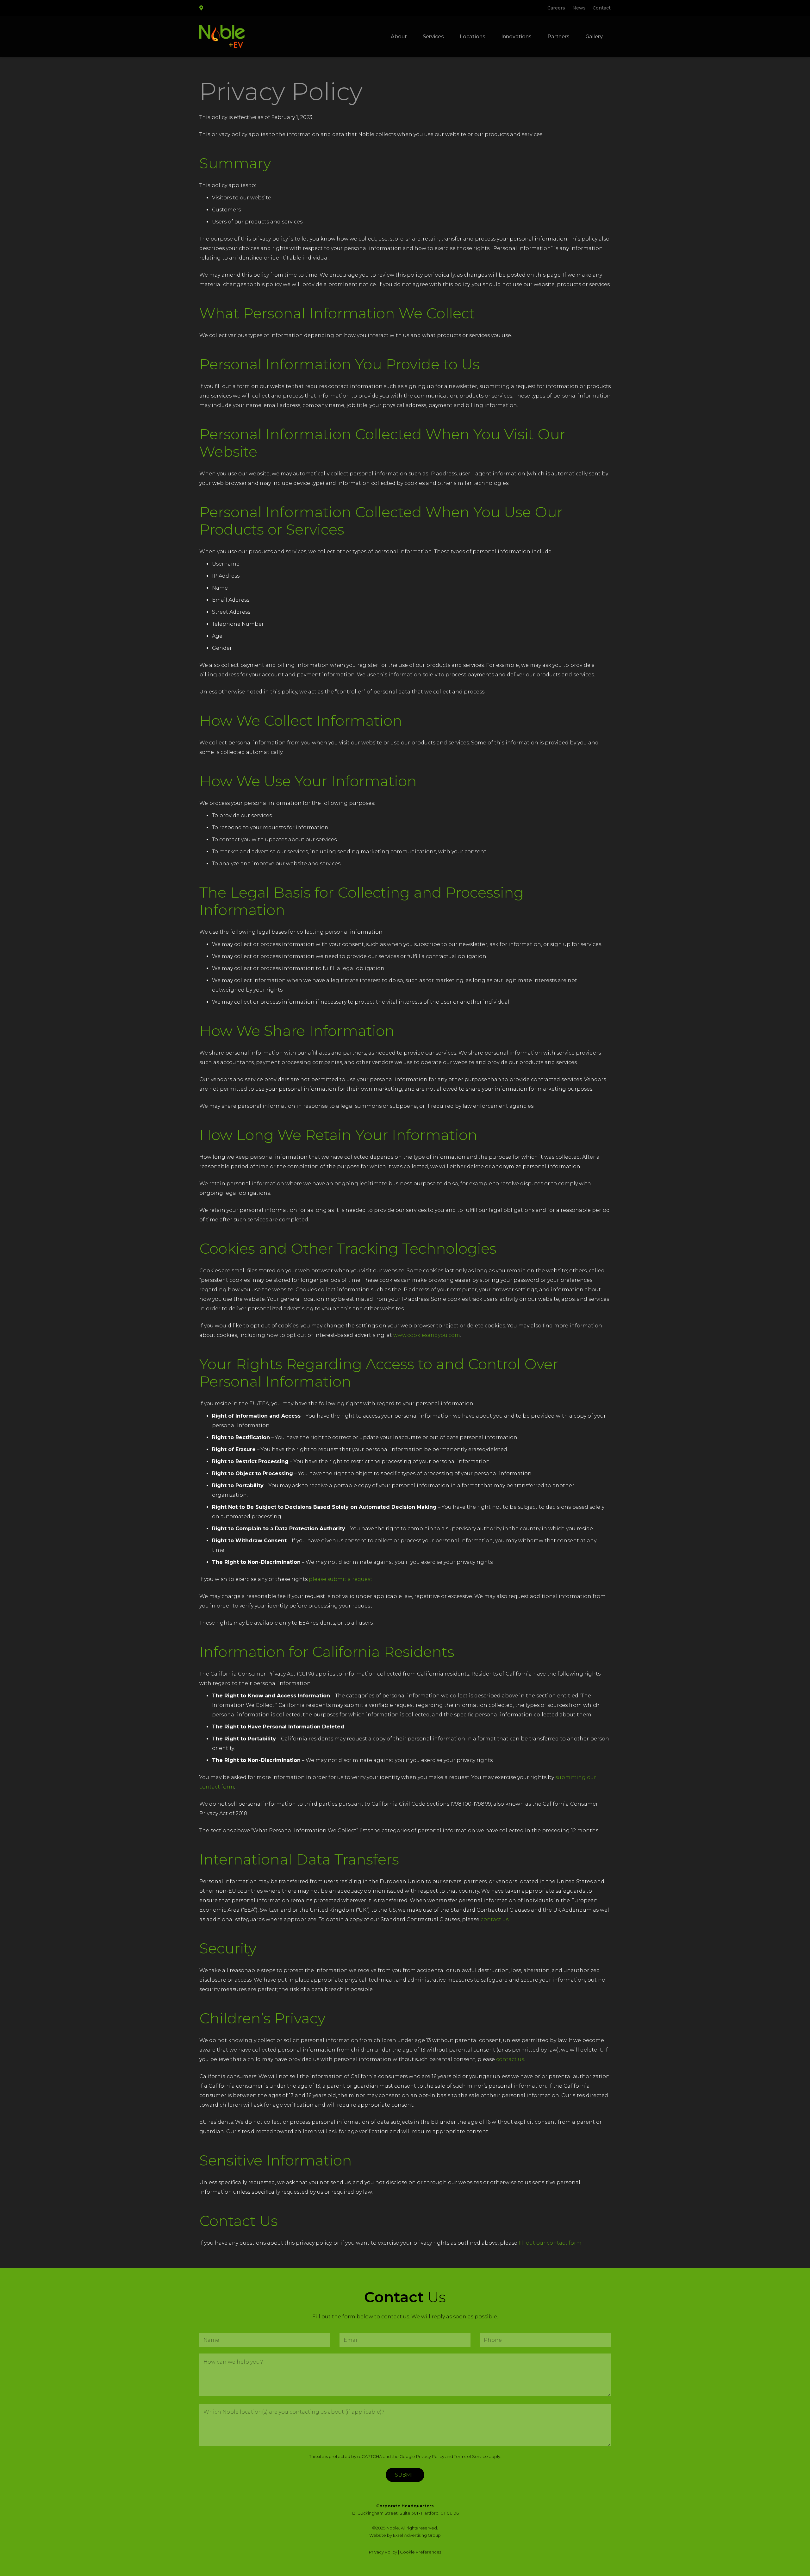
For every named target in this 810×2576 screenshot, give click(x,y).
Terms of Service (471, 2456)
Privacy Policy (430, 2456)
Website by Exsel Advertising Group (405, 2535)
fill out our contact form (550, 2243)
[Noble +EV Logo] (222, 37)
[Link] (201, 8)
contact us (495, 1919)
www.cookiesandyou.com (427, 1335)
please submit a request (341, 1579)
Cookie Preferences (421, 2552)
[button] (449, 36)
